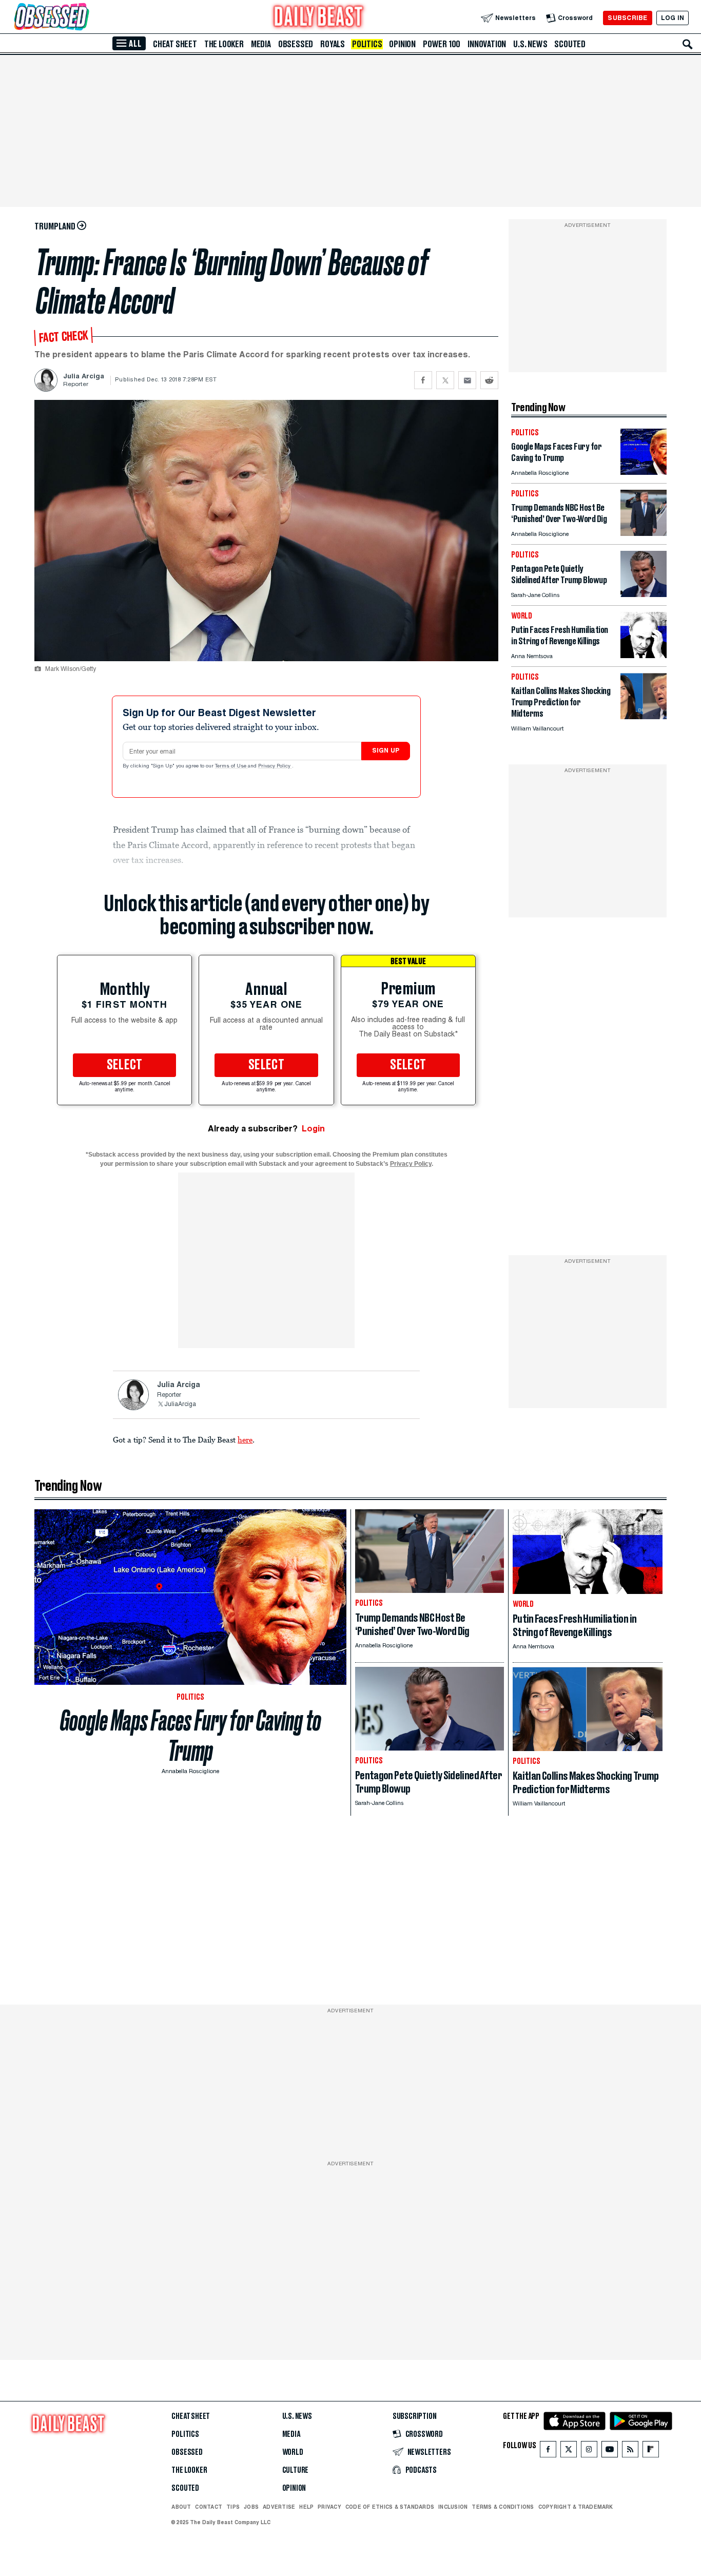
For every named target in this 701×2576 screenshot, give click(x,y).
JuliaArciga (180, 1405)
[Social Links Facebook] (548, 2452)
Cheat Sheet (175, 44)
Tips (233, 2507)
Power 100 (442, 44)
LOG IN (673, 18)
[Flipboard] (650, 2452)
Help (306, 2507)
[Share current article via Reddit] (489, 380)
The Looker (224, 44)
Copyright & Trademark (576, 2507)
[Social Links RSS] (630, 2452)
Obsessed (296, 44)
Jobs (251, 2507)
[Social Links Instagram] (589, 2452)
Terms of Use (231, 766)
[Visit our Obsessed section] (84, 18)
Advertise (279, 2507)
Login (313, 1129)
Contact (209, 2507)
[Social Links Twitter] (569, 2452)
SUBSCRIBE (627, 18)
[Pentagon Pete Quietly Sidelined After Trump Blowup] (644, 594)
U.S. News (530, 44)
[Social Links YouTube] (610, 2452)
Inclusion (453, 2507)
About (181, 2507)
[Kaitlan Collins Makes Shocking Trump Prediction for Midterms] (644, 716)
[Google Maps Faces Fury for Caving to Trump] (644, 472)
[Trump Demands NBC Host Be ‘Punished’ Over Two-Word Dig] (644, 533)
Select (125, 1065)
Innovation (487, 44)
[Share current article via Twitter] (445, 380)
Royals (333, 44)
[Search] (688, 44)
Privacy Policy (275, 766)
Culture (296, 2470)
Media (261, 44)
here (245, 1439)
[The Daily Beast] (319, 18)
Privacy (329, 2507)
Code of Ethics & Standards (390, 2507)
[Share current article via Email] (467, 380)
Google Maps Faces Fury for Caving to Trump (191, 1736)
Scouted (570, 44)
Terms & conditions (503, 2507)
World (293, 2452)
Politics (367, 44)
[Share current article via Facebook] (423, 380)
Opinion (402, 44)
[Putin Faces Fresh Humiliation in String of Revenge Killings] (644, 655)
